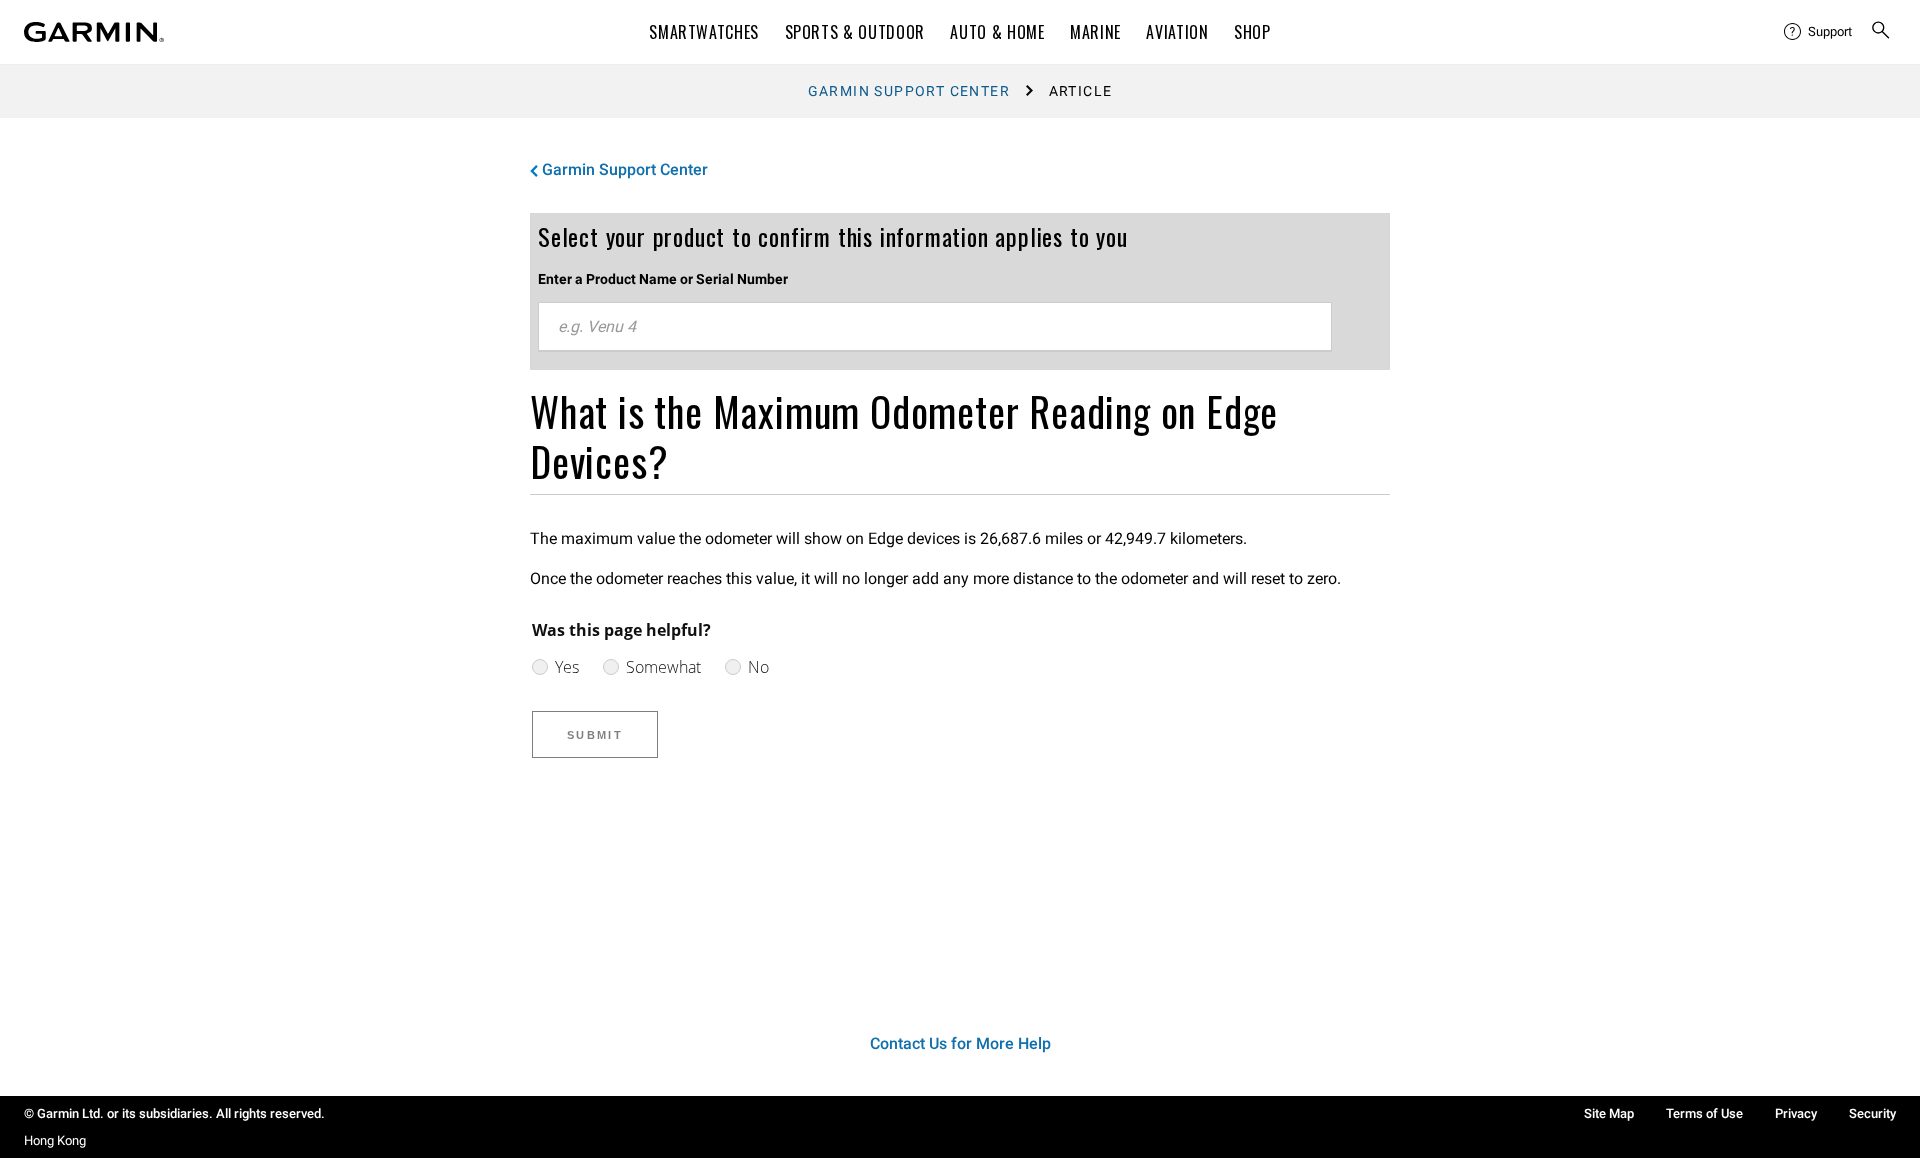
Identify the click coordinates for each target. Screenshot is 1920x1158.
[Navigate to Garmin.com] (94, 32)
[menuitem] (1819, 32)
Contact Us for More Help (960, 1043)
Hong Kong (55, 1140)
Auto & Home (997, 32)
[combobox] (935, 327)
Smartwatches (704, 32)
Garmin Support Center (909, 91)
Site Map (1609, 1113)
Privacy (1796, 1113)
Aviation (1177, 32)
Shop (1252, 32)
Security (1872, 1113)
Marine (1095, 32)
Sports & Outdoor (855, 32)
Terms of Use (1704, 1113)
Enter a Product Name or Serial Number (663, 279)
